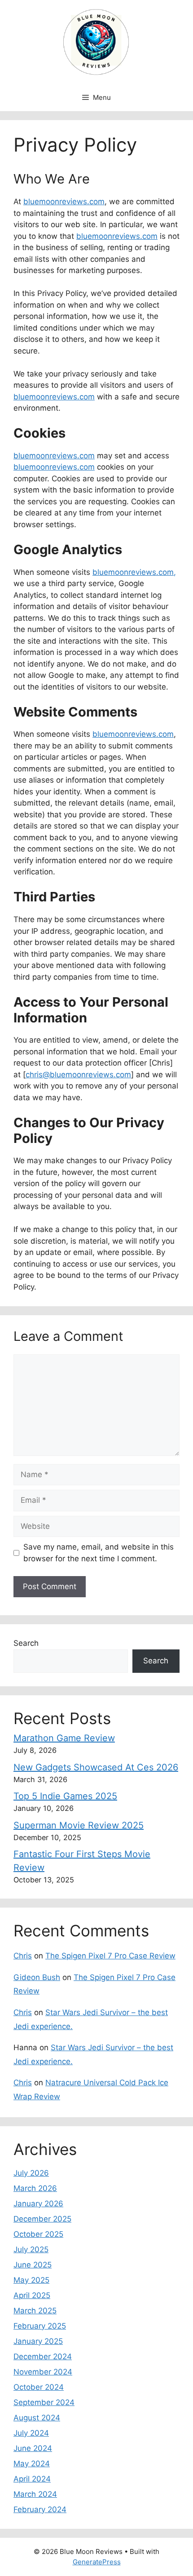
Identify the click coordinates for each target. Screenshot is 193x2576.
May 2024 (32, 2464)
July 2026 (31, 2173)
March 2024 (35, 2494)
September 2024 (44, 2402)
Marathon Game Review (64, 1738)
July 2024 (31, 2433)
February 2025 (40, 2326)
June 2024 (33, 2448)
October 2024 (39, 2387)
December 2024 (43, 2356)
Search (26, 1643)
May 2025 (31, 2280)
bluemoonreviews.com (64, 202)
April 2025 (32, 2295)
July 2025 (31, 2249)
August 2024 (37, 2418)
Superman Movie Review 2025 (79, 1825)
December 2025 (42, 2219)
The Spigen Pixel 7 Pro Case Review (110, 1956)
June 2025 (33, 2265)
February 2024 (40, 2509)
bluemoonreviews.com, (134, 572)
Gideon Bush (37, 1977)
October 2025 (38, 2234)
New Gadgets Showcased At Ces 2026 (96, 1767)
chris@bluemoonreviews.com (78, 1075)
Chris (23, 1956)
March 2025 (35, 2311)
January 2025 (38, 2341)
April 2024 (32, 2479)
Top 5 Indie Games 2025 (65, 1796)
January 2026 (38, 2204)
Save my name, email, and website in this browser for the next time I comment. (99, 1553)
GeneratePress (97, 2562)
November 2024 (43, 2372)
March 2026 (35, 2188)
